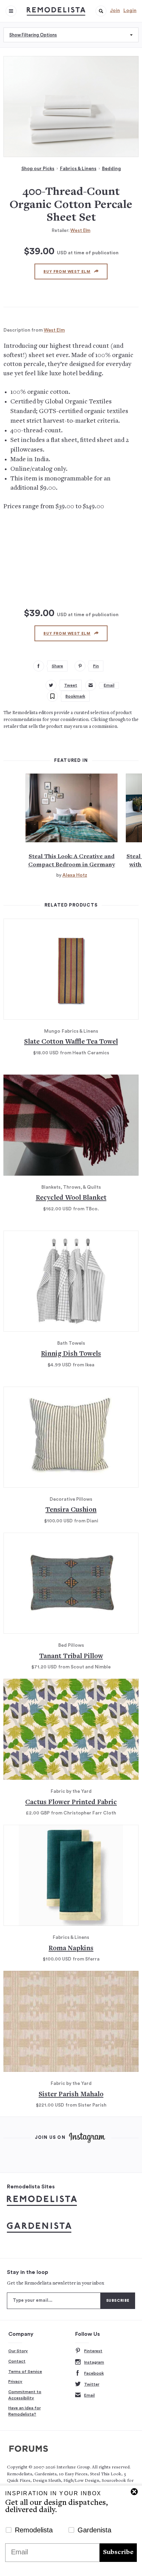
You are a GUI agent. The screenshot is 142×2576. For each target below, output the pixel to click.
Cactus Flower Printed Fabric (71, 1803)
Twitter (92, 2384)
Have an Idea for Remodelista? (24, 2411)
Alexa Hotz (75, 875)
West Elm (80, 230)
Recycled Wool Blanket (71, 1198)
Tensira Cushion (71, 1510)
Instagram (94, 2362)
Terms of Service (25, 2372)
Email (89, 2395)
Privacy (15, 2381)
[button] (101, 11)
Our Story (18, 2351)
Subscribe (118, 2552)
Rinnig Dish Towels (71, 1354)
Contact (17, 2361)
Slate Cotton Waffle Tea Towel (71, 1042)
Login (130, 11)
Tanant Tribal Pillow (71, 1657)
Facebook (94, 2373)
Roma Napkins (71, 1949)
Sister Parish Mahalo (71, 2095)
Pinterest (93, 2351)
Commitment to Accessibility (25, 2395)
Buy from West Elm (67, 272)
